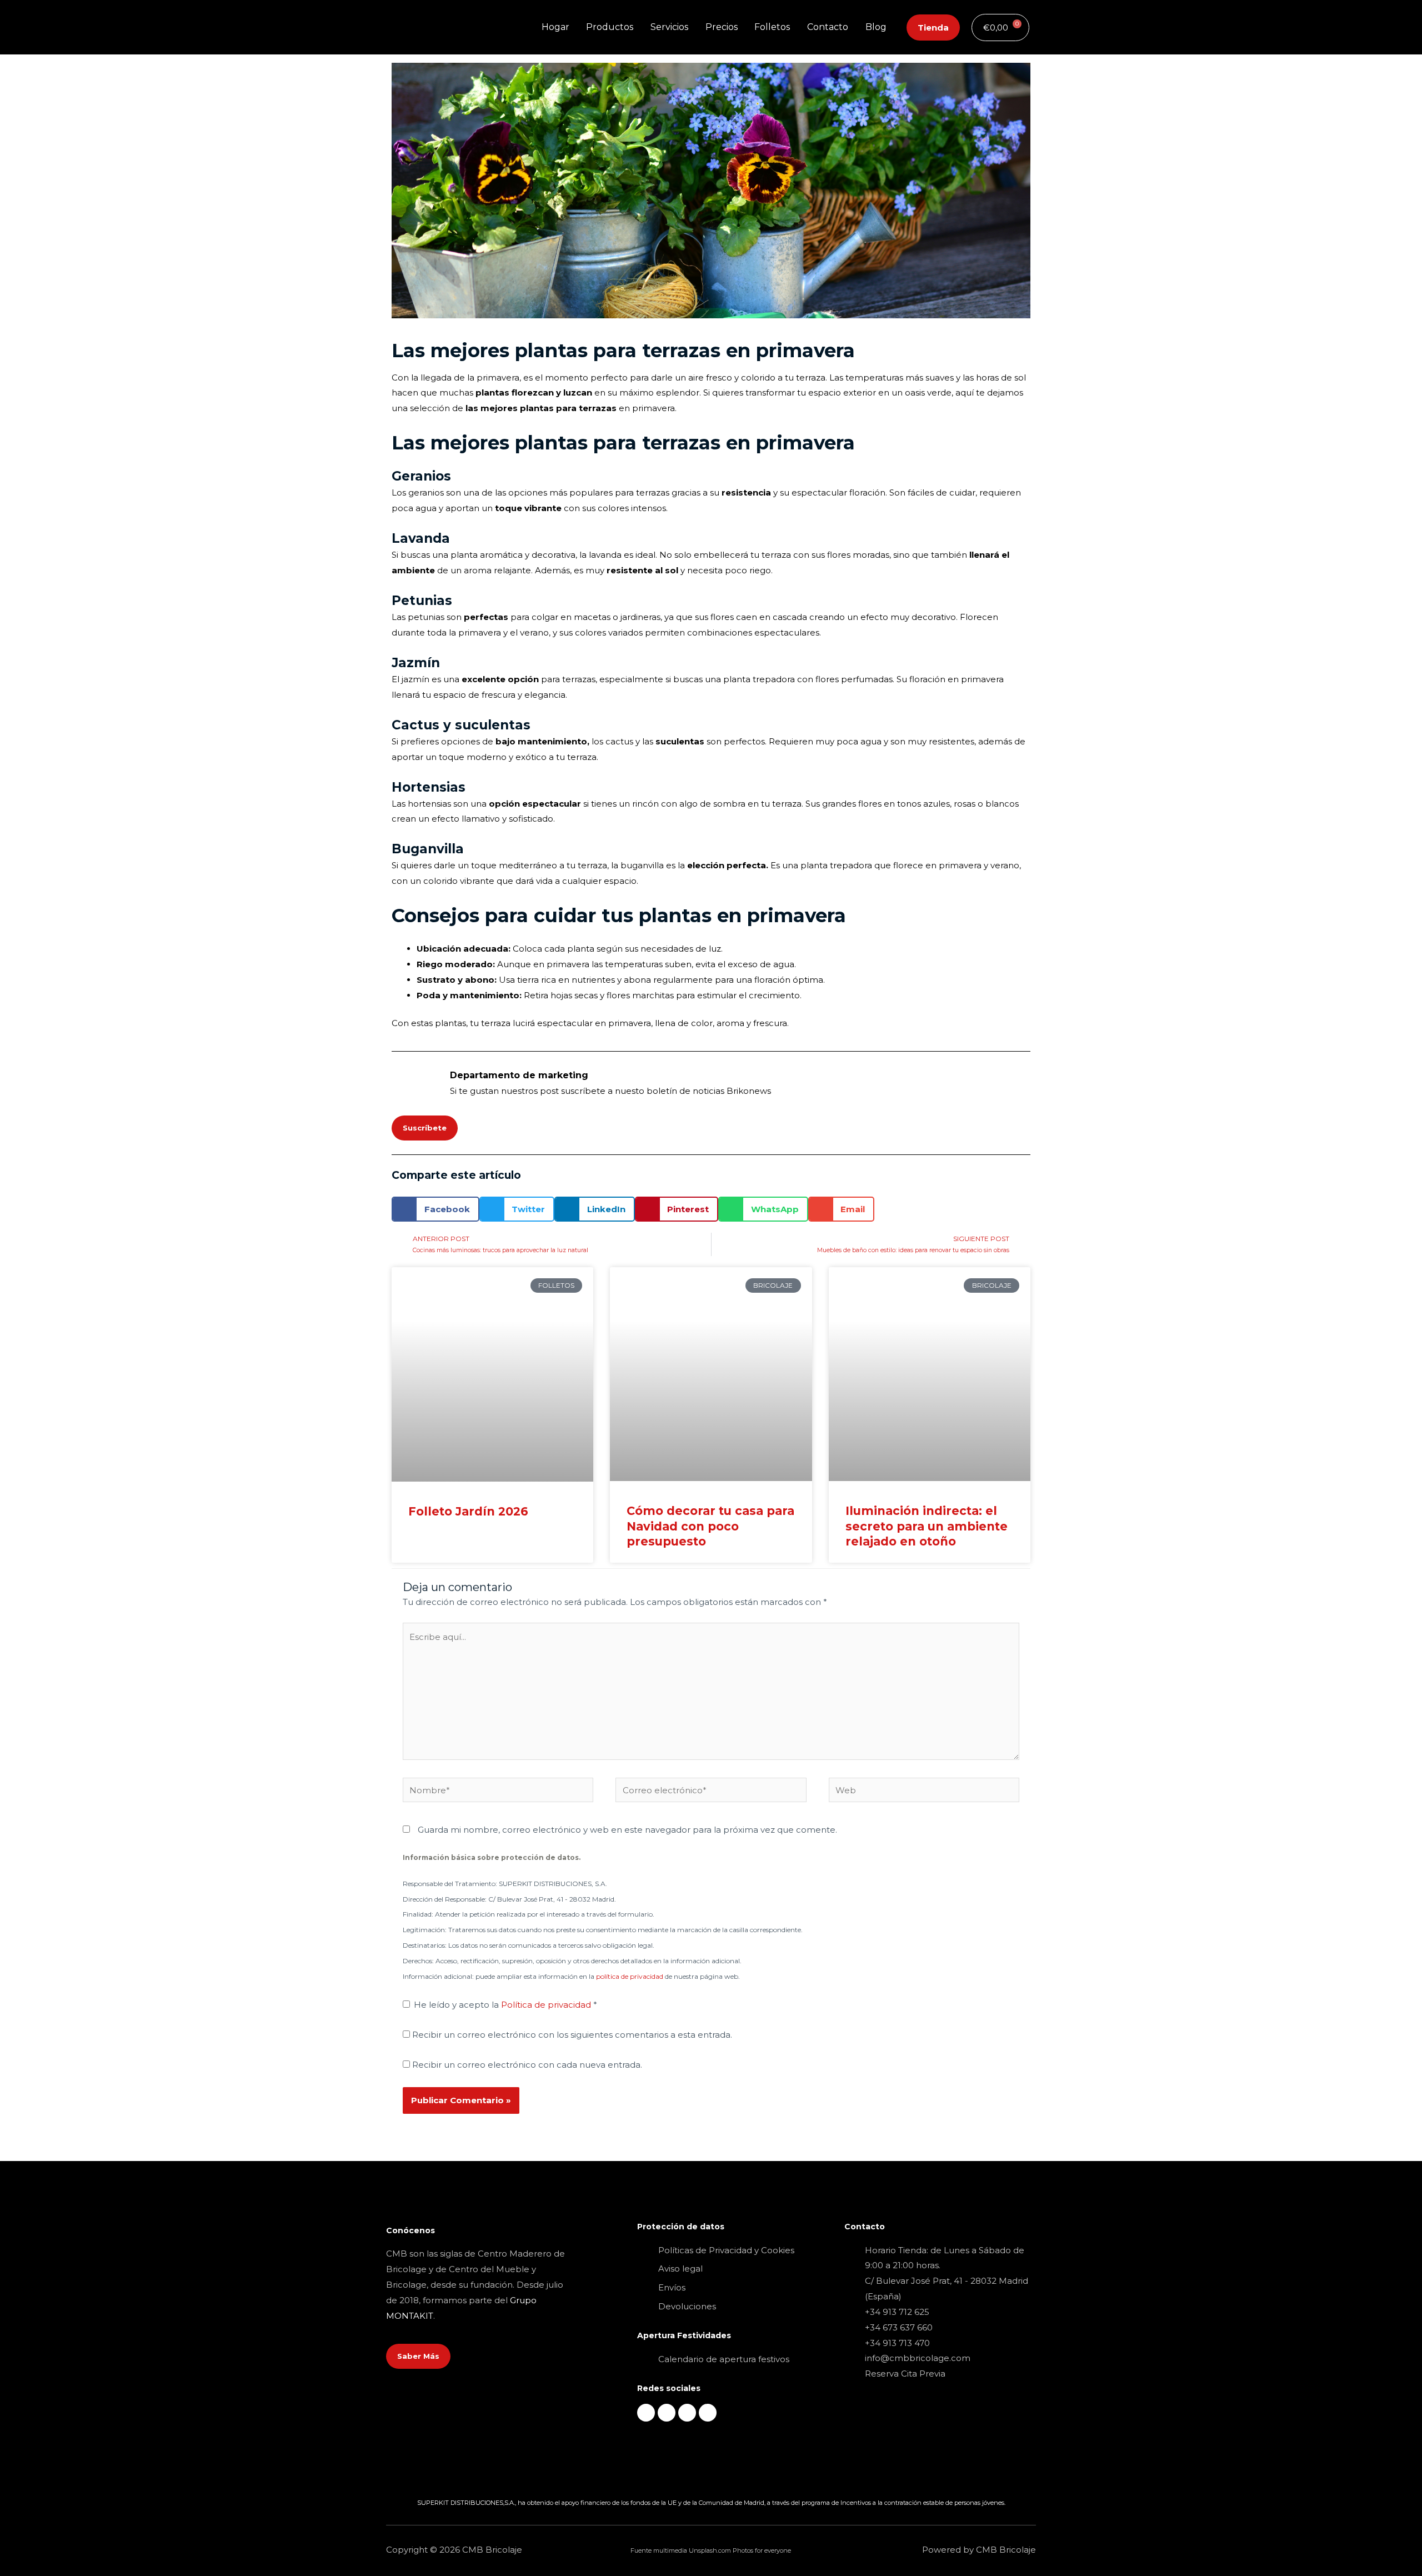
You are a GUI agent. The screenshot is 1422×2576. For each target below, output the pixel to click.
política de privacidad (630, 1976)
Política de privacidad (547, 2005)
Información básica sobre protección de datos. (492, 1857)
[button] (435, 1209)
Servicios (669, 27)
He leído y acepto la (505, 2005)
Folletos (772, 27)
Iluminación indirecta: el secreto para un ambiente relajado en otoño (927, 1526)
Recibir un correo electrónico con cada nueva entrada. (527, 2065)
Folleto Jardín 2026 (468, 1511)
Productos (610, 27)
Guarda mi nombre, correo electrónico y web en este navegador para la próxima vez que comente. (627, 1830)
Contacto (828, 27)
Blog (876, 27)
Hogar (555, 27)
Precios (722, 27)
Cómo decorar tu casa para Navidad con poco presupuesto (710, 1526)
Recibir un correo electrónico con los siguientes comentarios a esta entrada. (572, 2035)
